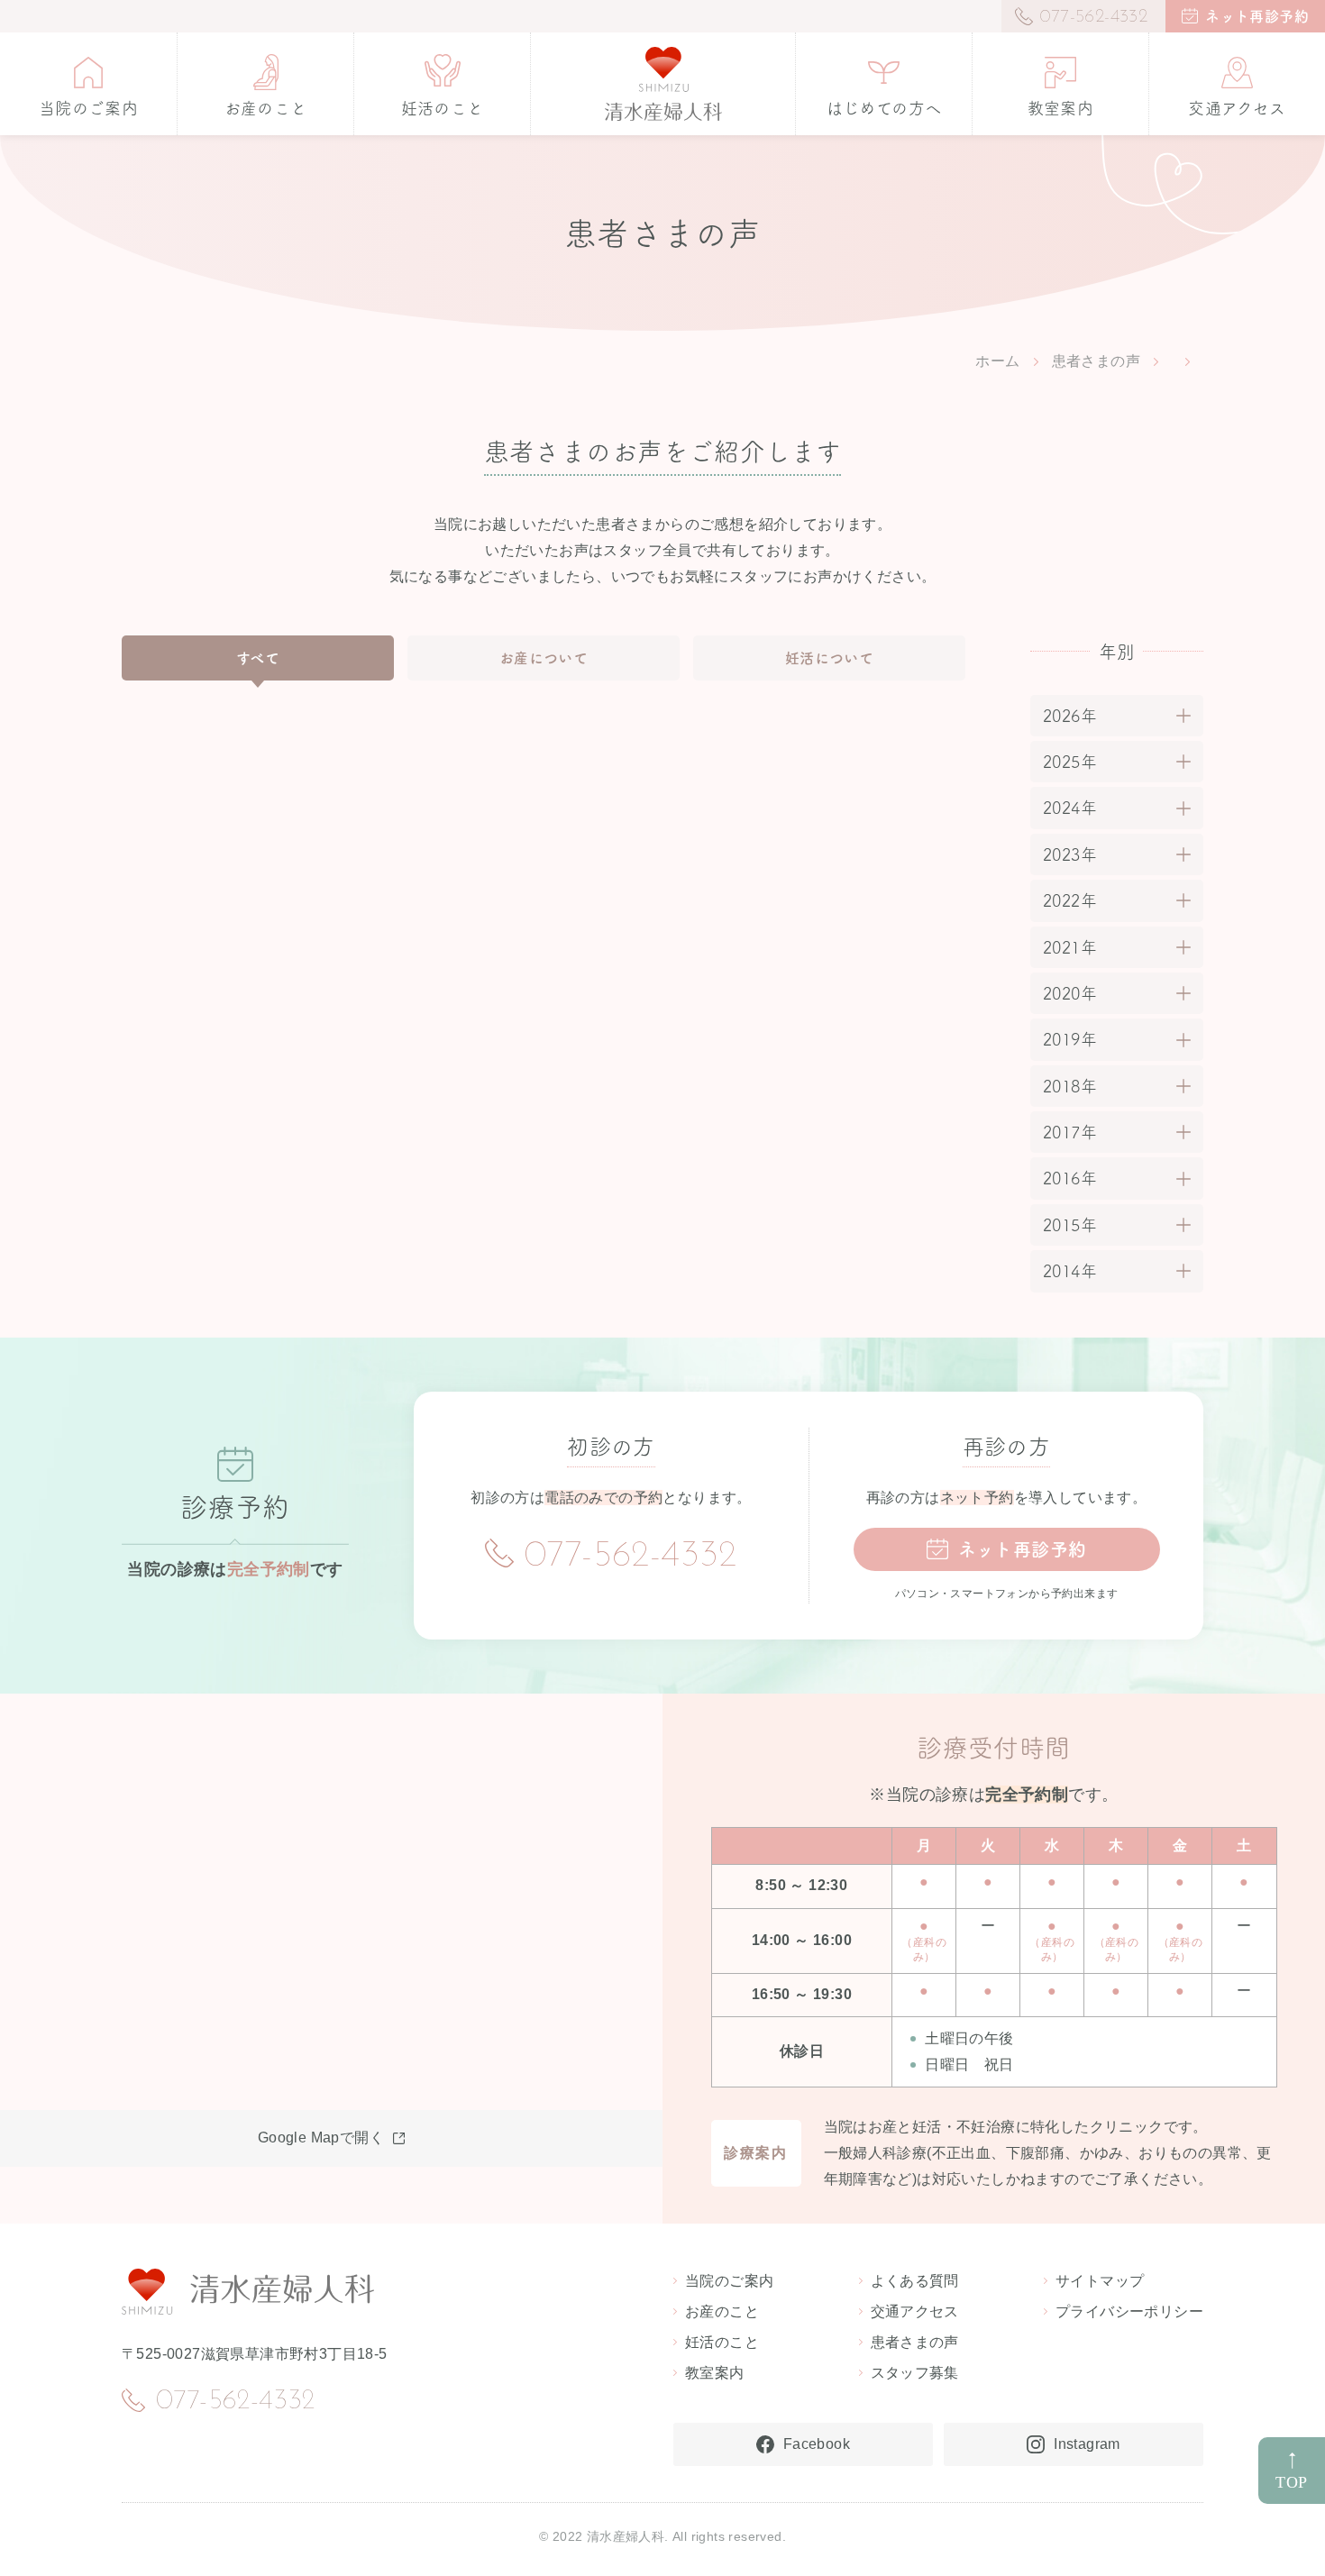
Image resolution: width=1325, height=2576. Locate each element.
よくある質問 (915, 2281)
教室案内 (715, 2373)
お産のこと (722, 2311)
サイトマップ (1100, 2281)
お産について (544, 658)
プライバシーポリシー (1129, 2311)
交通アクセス (915, 2311)
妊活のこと (722, 2342)
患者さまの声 (1096, 361)
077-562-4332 (631, 1557)
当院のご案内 (729, 2281)
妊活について (829, 658)
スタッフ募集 (915, 2373)
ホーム (997, 361)
